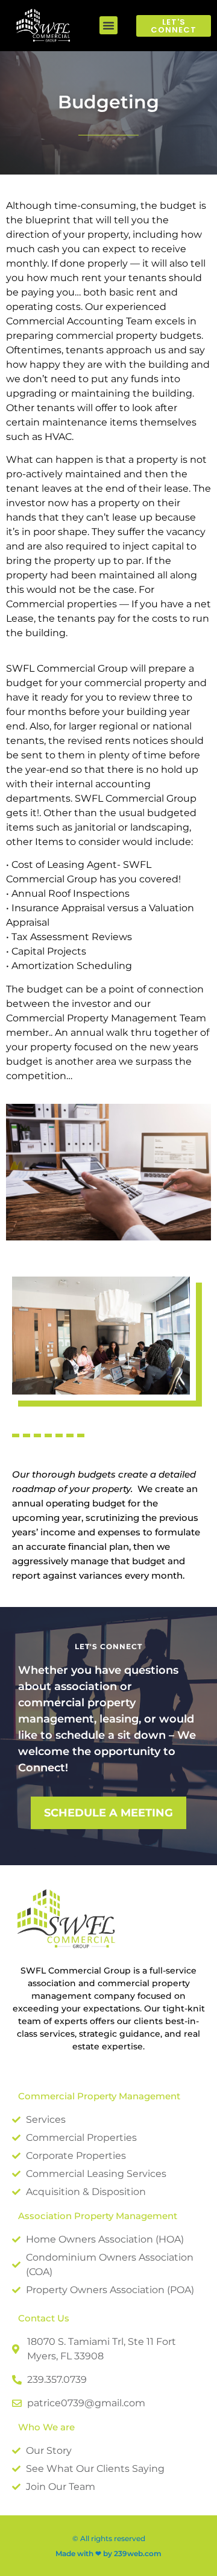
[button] (108, 25)
